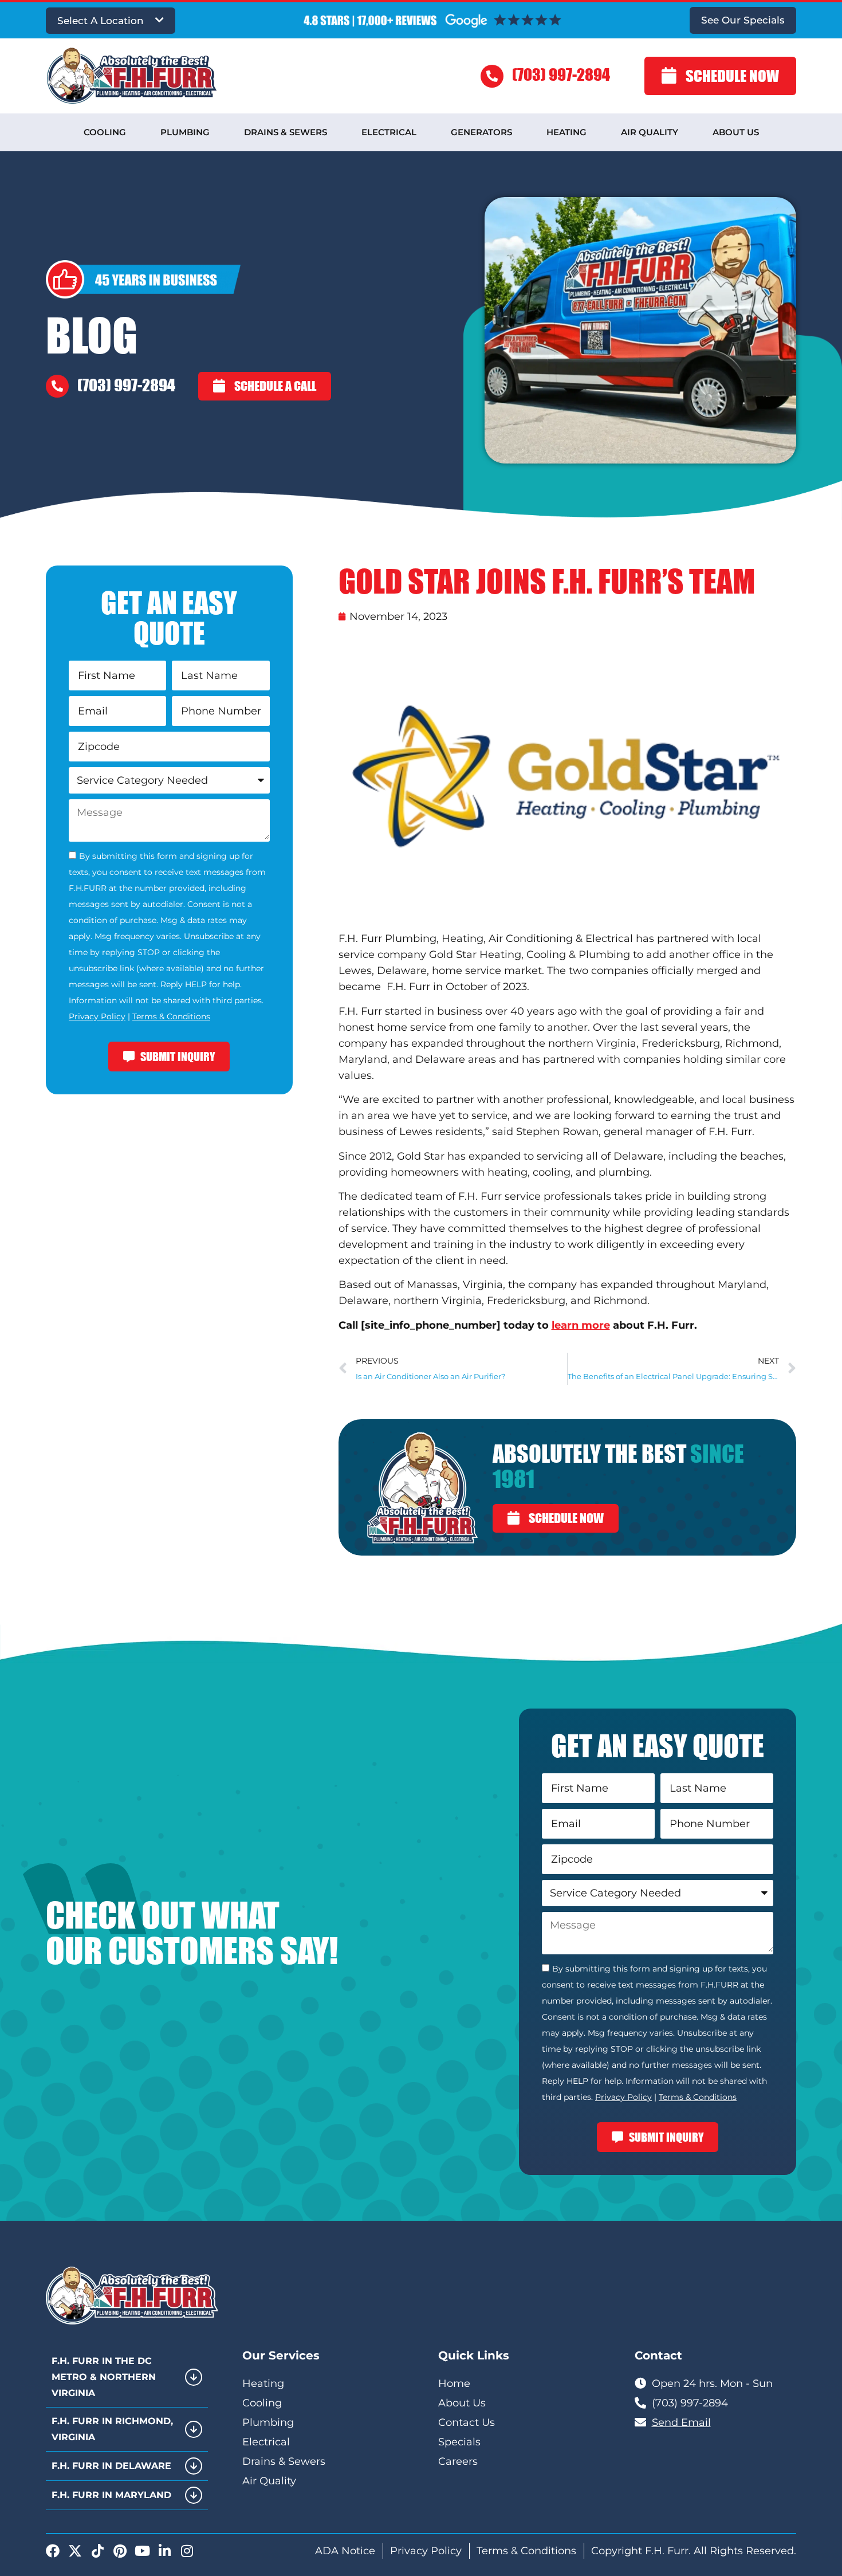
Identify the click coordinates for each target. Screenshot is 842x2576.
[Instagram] (187, 2551)
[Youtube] (142, 2551)
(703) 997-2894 (561, 74)
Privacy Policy (97, 1016)
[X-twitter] (75, 2551)
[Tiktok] (97, 2551)
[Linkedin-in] (164, 2551)
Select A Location (101, 21)
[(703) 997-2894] (492, 76)
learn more (581, 1325)
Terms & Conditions (171, 1016)
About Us (736, 132)
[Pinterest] (120, 2551)
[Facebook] (53, 2551)
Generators (481, 132)
